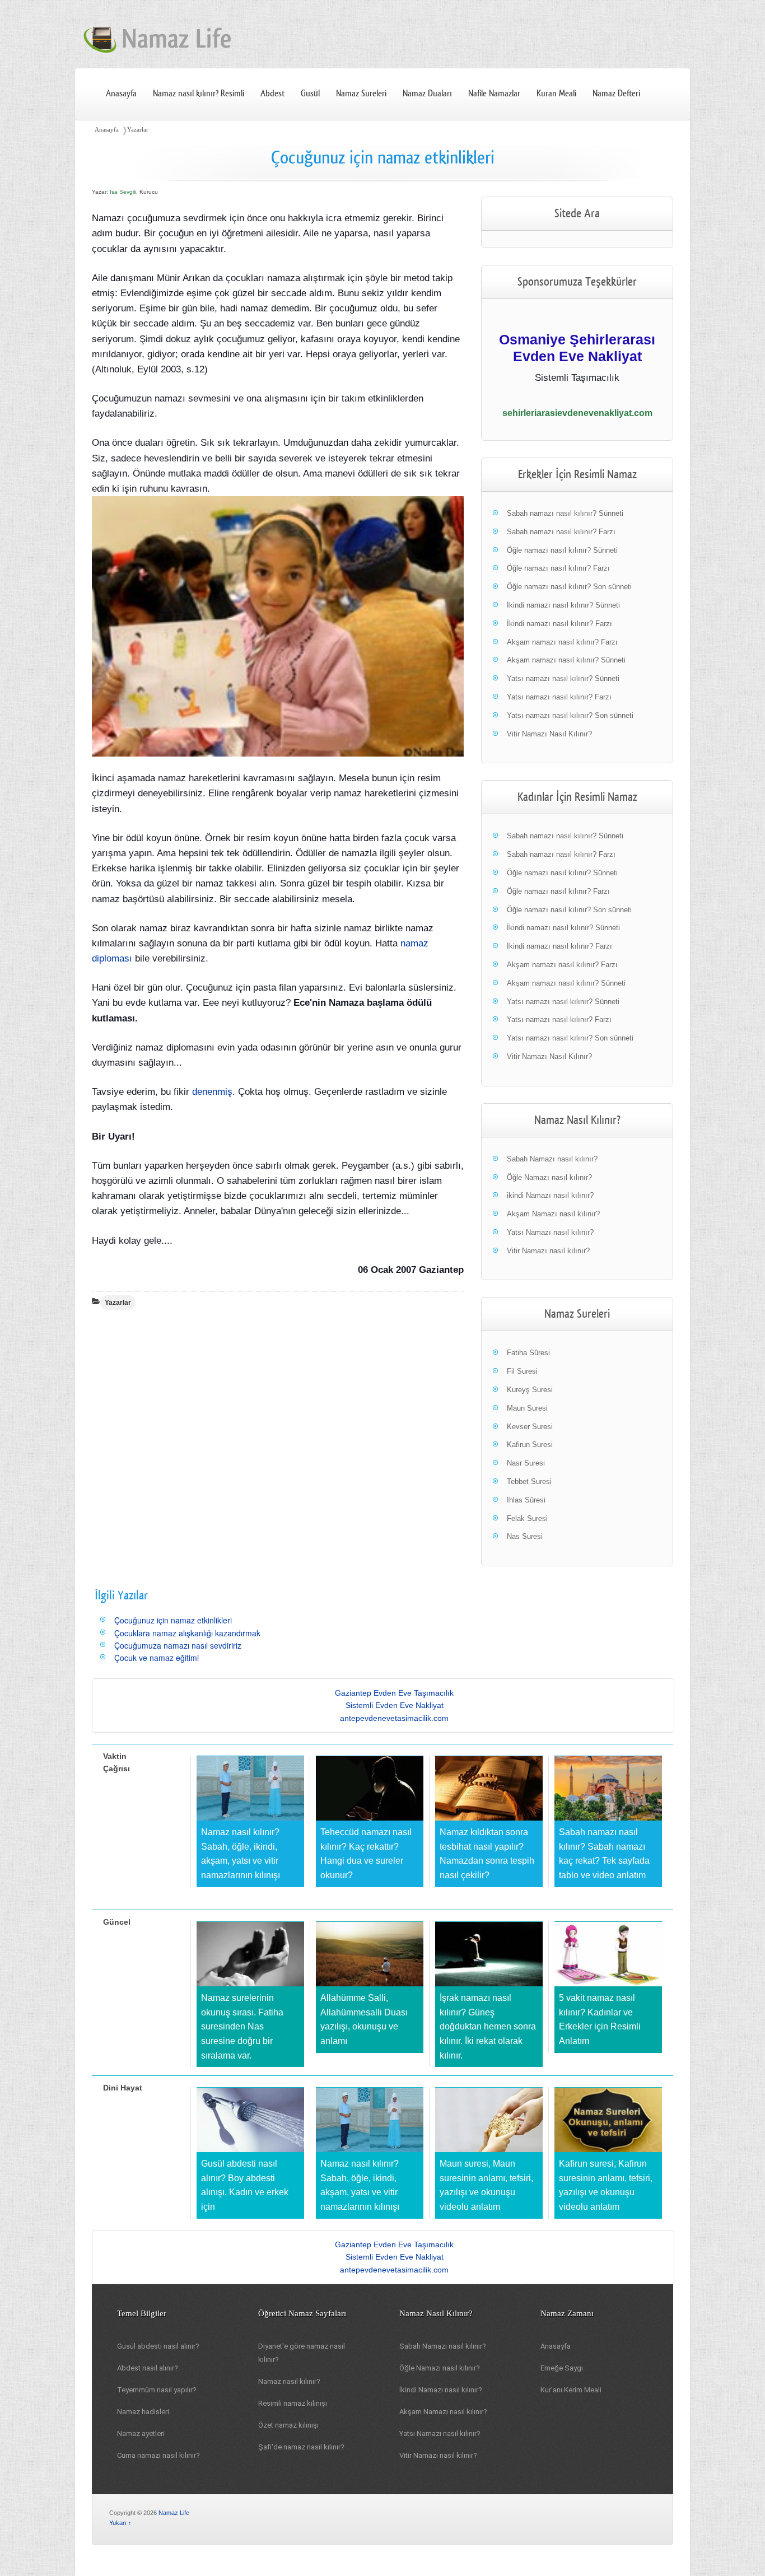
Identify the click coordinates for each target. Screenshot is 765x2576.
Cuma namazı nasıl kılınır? (158, 2455)
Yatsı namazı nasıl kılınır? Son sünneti (570, 715)
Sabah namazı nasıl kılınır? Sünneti (565, 513)
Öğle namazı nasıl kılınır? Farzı (558, 568)
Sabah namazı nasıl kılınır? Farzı (561, 532)
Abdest (272, 94)
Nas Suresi (525, 1536)
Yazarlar (138, 129)
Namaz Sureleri (361, 94)
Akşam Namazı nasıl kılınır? (553, 1214)
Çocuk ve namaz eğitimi (157, 1658)
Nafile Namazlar (494, 94)
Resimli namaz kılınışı (293, 2403)
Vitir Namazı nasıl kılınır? (548, 1251)
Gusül (310, 94)
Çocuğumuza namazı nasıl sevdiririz (178, 1645)
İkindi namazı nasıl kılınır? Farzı (559, 624)
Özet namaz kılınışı (288, 2425)
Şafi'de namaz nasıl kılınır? (301, 2447)
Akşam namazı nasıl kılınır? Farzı (562, 642)
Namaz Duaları (427, 94)
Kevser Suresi (530, 1427)
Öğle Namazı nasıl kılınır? (549, 1177)
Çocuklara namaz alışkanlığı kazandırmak (187, 1633)
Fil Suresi (522, 1371)
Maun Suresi (527, 1408)
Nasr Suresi (526, 1463)
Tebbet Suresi (529, 1481)
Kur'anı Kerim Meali (571, 2390)
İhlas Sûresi (526, 1500)
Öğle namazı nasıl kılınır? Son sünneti (569, 587)
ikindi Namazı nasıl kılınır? (550, 1195)
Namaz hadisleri (143, 2412)
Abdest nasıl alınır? (148, 2368)
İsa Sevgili (123, 192)
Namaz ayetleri (141, 2433)
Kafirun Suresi (530, 1445)
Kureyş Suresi (530, 1390)
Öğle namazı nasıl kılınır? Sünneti (562, 550)
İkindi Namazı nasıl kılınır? (441, 2390)
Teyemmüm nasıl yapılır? (157, 2390)
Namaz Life (174, 2513)
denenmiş (212, 1092)
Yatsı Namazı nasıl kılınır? (550, 1232)
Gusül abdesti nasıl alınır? (158, 2346)
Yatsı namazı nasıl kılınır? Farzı (559, 697)
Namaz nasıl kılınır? (289, 2381)
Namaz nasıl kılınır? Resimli (199, 94)
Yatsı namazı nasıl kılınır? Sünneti (563, 678)
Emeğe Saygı (562, 2368)
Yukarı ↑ (120, 2523)
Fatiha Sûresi (528, 1353)
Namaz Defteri (616, 94)
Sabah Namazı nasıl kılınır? (552, 1159)
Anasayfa (121, 94)
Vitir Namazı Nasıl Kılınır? (549, 734)
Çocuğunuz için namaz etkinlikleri (173, 1620)
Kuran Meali (556, 94)
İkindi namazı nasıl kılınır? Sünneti (563, 605)
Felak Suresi (527, 1518)
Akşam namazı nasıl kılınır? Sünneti (566, 660)
